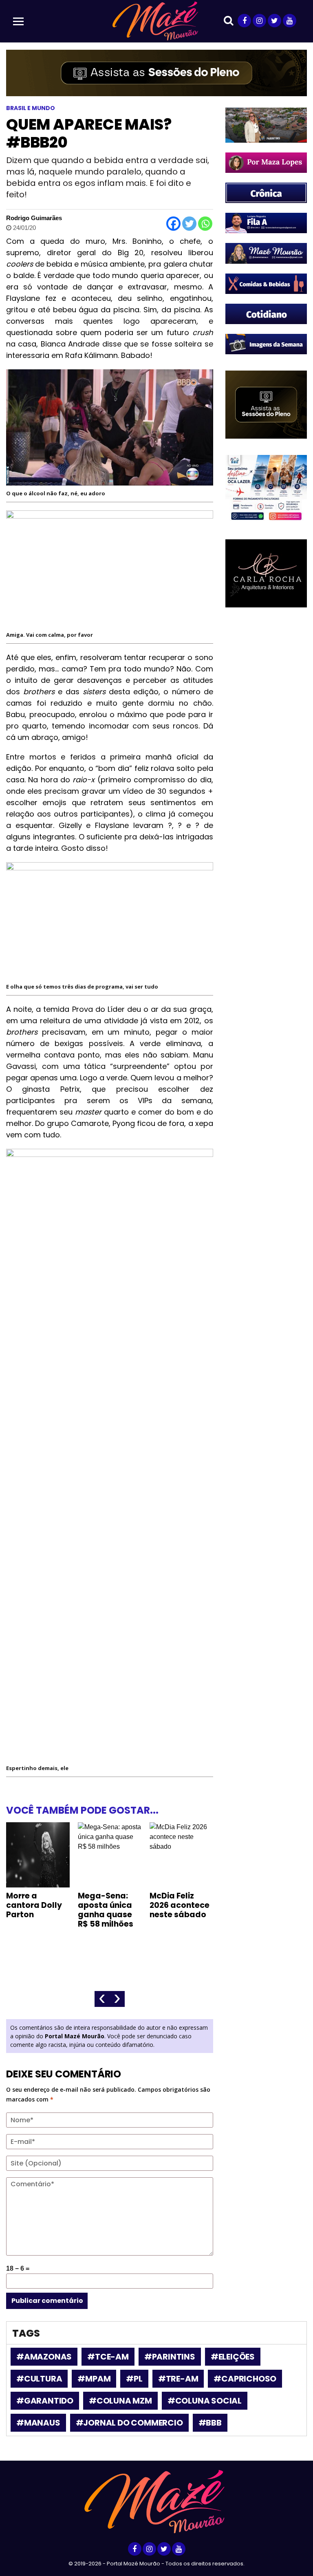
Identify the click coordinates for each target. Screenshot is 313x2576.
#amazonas (44, 2357)
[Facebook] (173, 224)
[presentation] (102, 1999)
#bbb (210, 2423)
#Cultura (39, 2379)
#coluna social (205, 2401)
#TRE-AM (178, 2379)
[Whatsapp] (205, 224)
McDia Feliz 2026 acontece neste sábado (180, 1905)
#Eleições (233, 2357)
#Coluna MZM (120, 2401)
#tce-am (108, 2357)
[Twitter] (189, 224)
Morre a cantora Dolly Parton (34, 1905)
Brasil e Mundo (31, 108)
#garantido (45, 2401)
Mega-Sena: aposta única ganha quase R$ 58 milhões (106, 1910)
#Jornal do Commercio (129, 2423)
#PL (134, 2379)
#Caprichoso (245, 2379)
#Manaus (38, 2423)
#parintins (170, 2357)
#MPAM (94, 2379)
